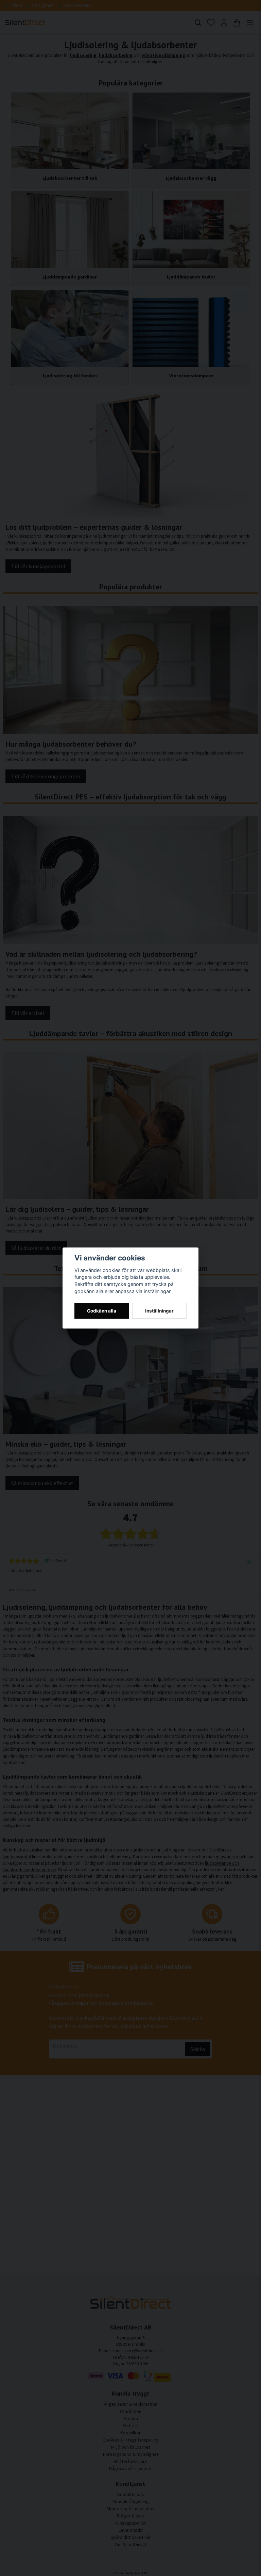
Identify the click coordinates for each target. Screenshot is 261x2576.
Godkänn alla (102, 1311)
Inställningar (159, 1311)
